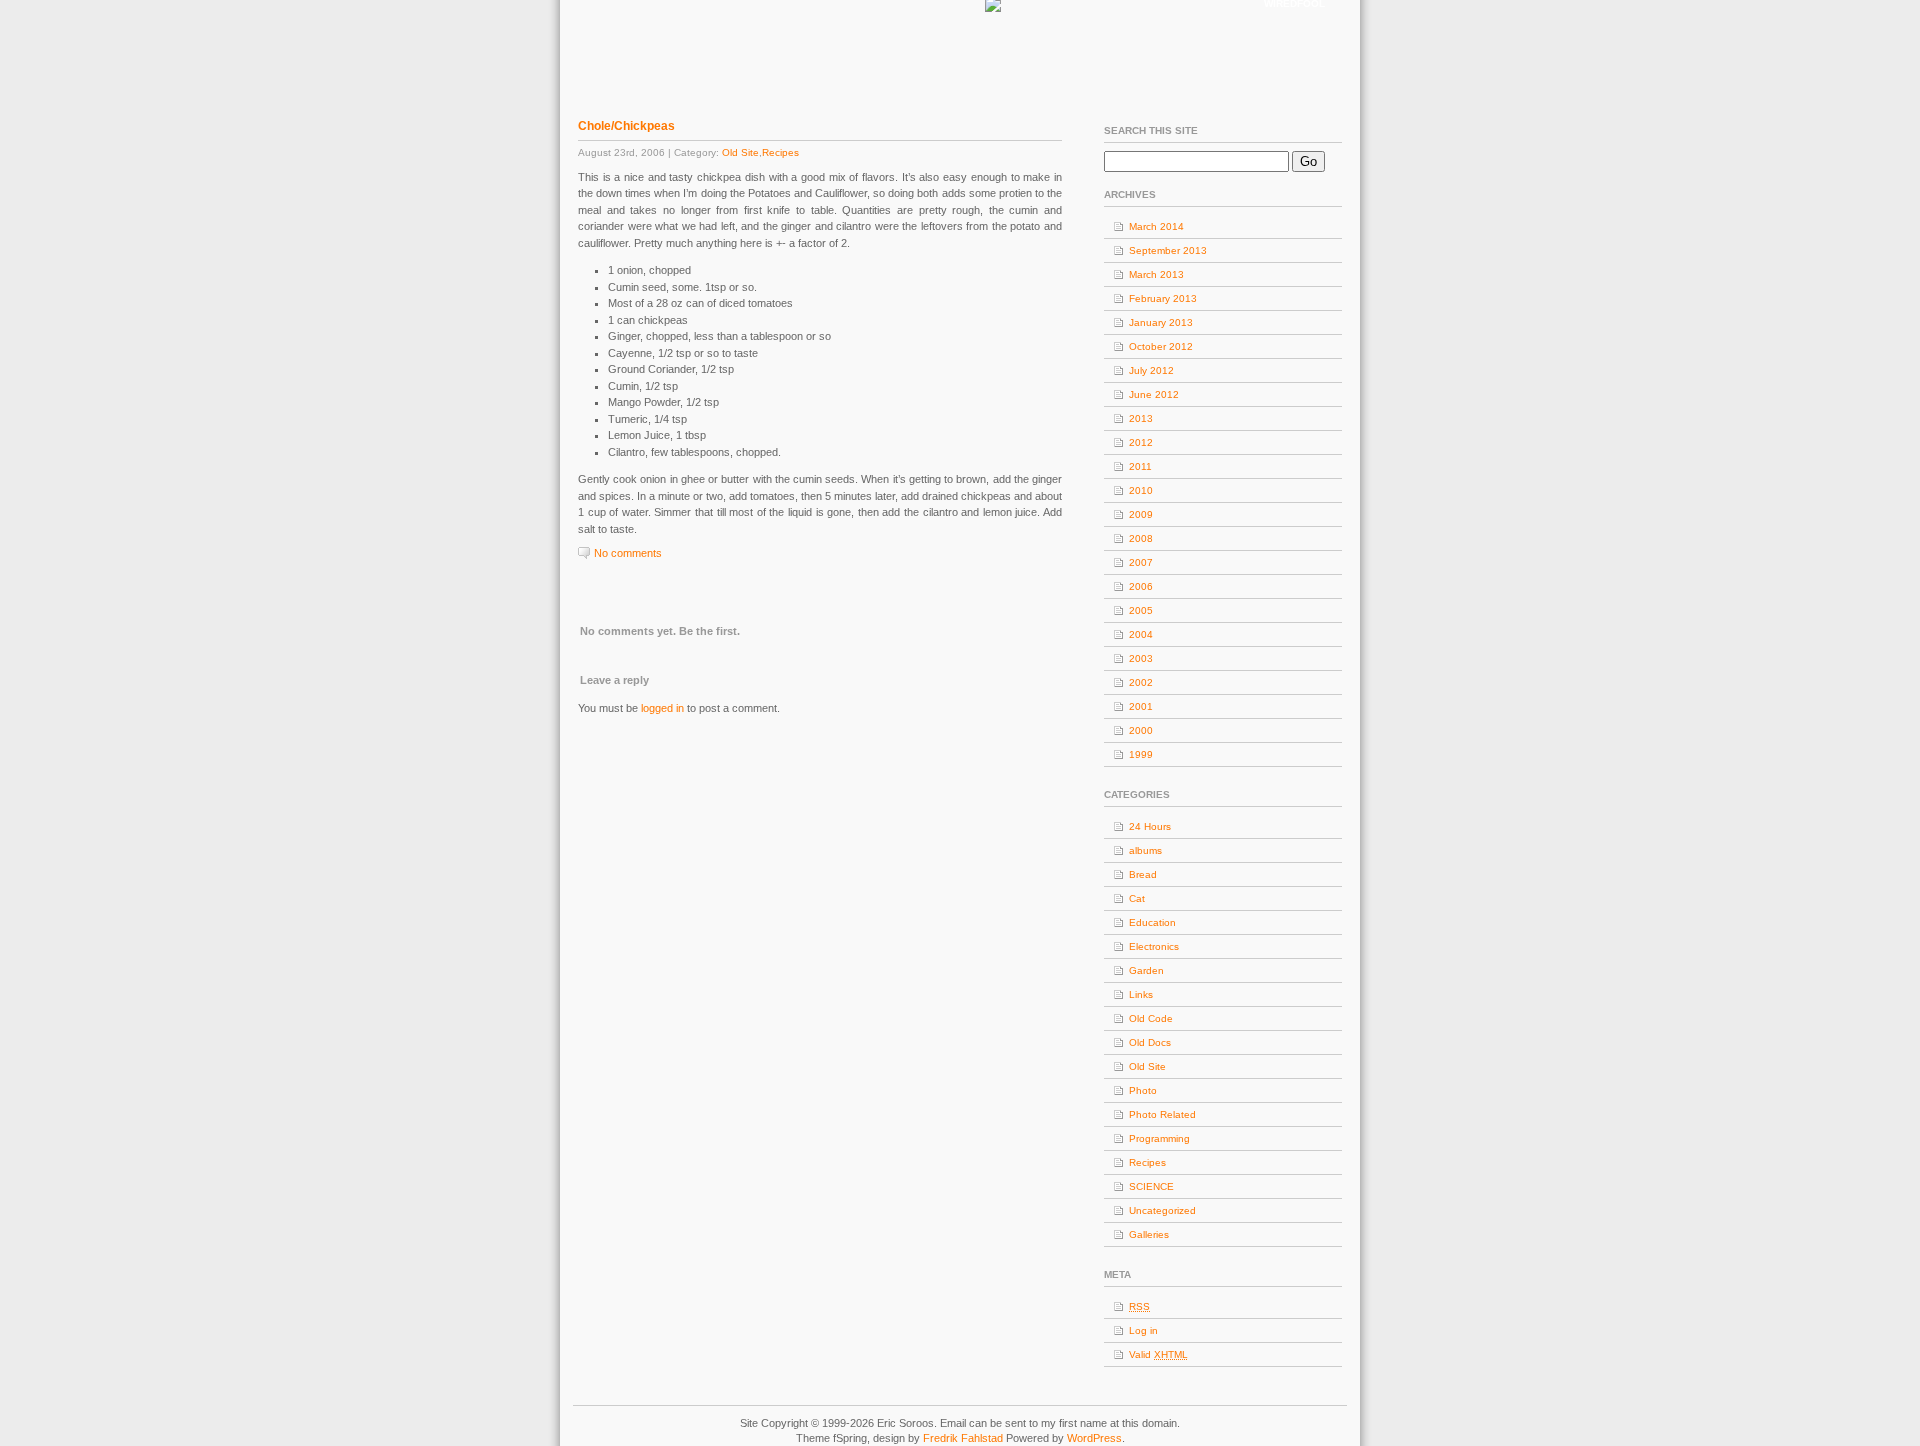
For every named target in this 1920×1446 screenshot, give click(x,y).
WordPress (1094, 1438)
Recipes (780, 152)
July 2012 (1151, 370)
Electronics (1154, 946)
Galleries (1149, 1234)
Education (1152, 922)
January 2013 (1161, 322)
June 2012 (1154, 394)
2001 (1141, 706)
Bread (1143, 874)
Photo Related (1162, 1114)
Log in (1143, 1330)
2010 (1141, 490)
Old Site (740, 152)
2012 (1141, 442)
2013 (1141, 418)
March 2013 (1156, 274)
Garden (1146, 970)
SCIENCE (1151, 1186)
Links (1141, 994)
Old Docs (1150, 1042)
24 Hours (1150, 826)
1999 (1141, 754)
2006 (1141, 586)
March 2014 (1156, 226)
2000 (1141, 730)
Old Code (1151, 1018)
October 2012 (1161, 346)
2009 (1141, 514)
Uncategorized (1162, 1210)
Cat (1137, 898)
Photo (1143, 1090)
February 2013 (1163, 298)
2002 (1141, 682)
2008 (1141, 538)
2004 (1141, 634)
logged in (662, 708)
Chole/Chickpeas (626, 126)
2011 (1140, 466)
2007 (1141, 562)
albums (1145, 850)
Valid (1158, 1354)
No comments (628, 553)
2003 (1141, 658)
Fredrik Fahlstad (964, 1438)
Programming (1159, 1138)
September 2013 (1168, 250)
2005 (1141, 610)
